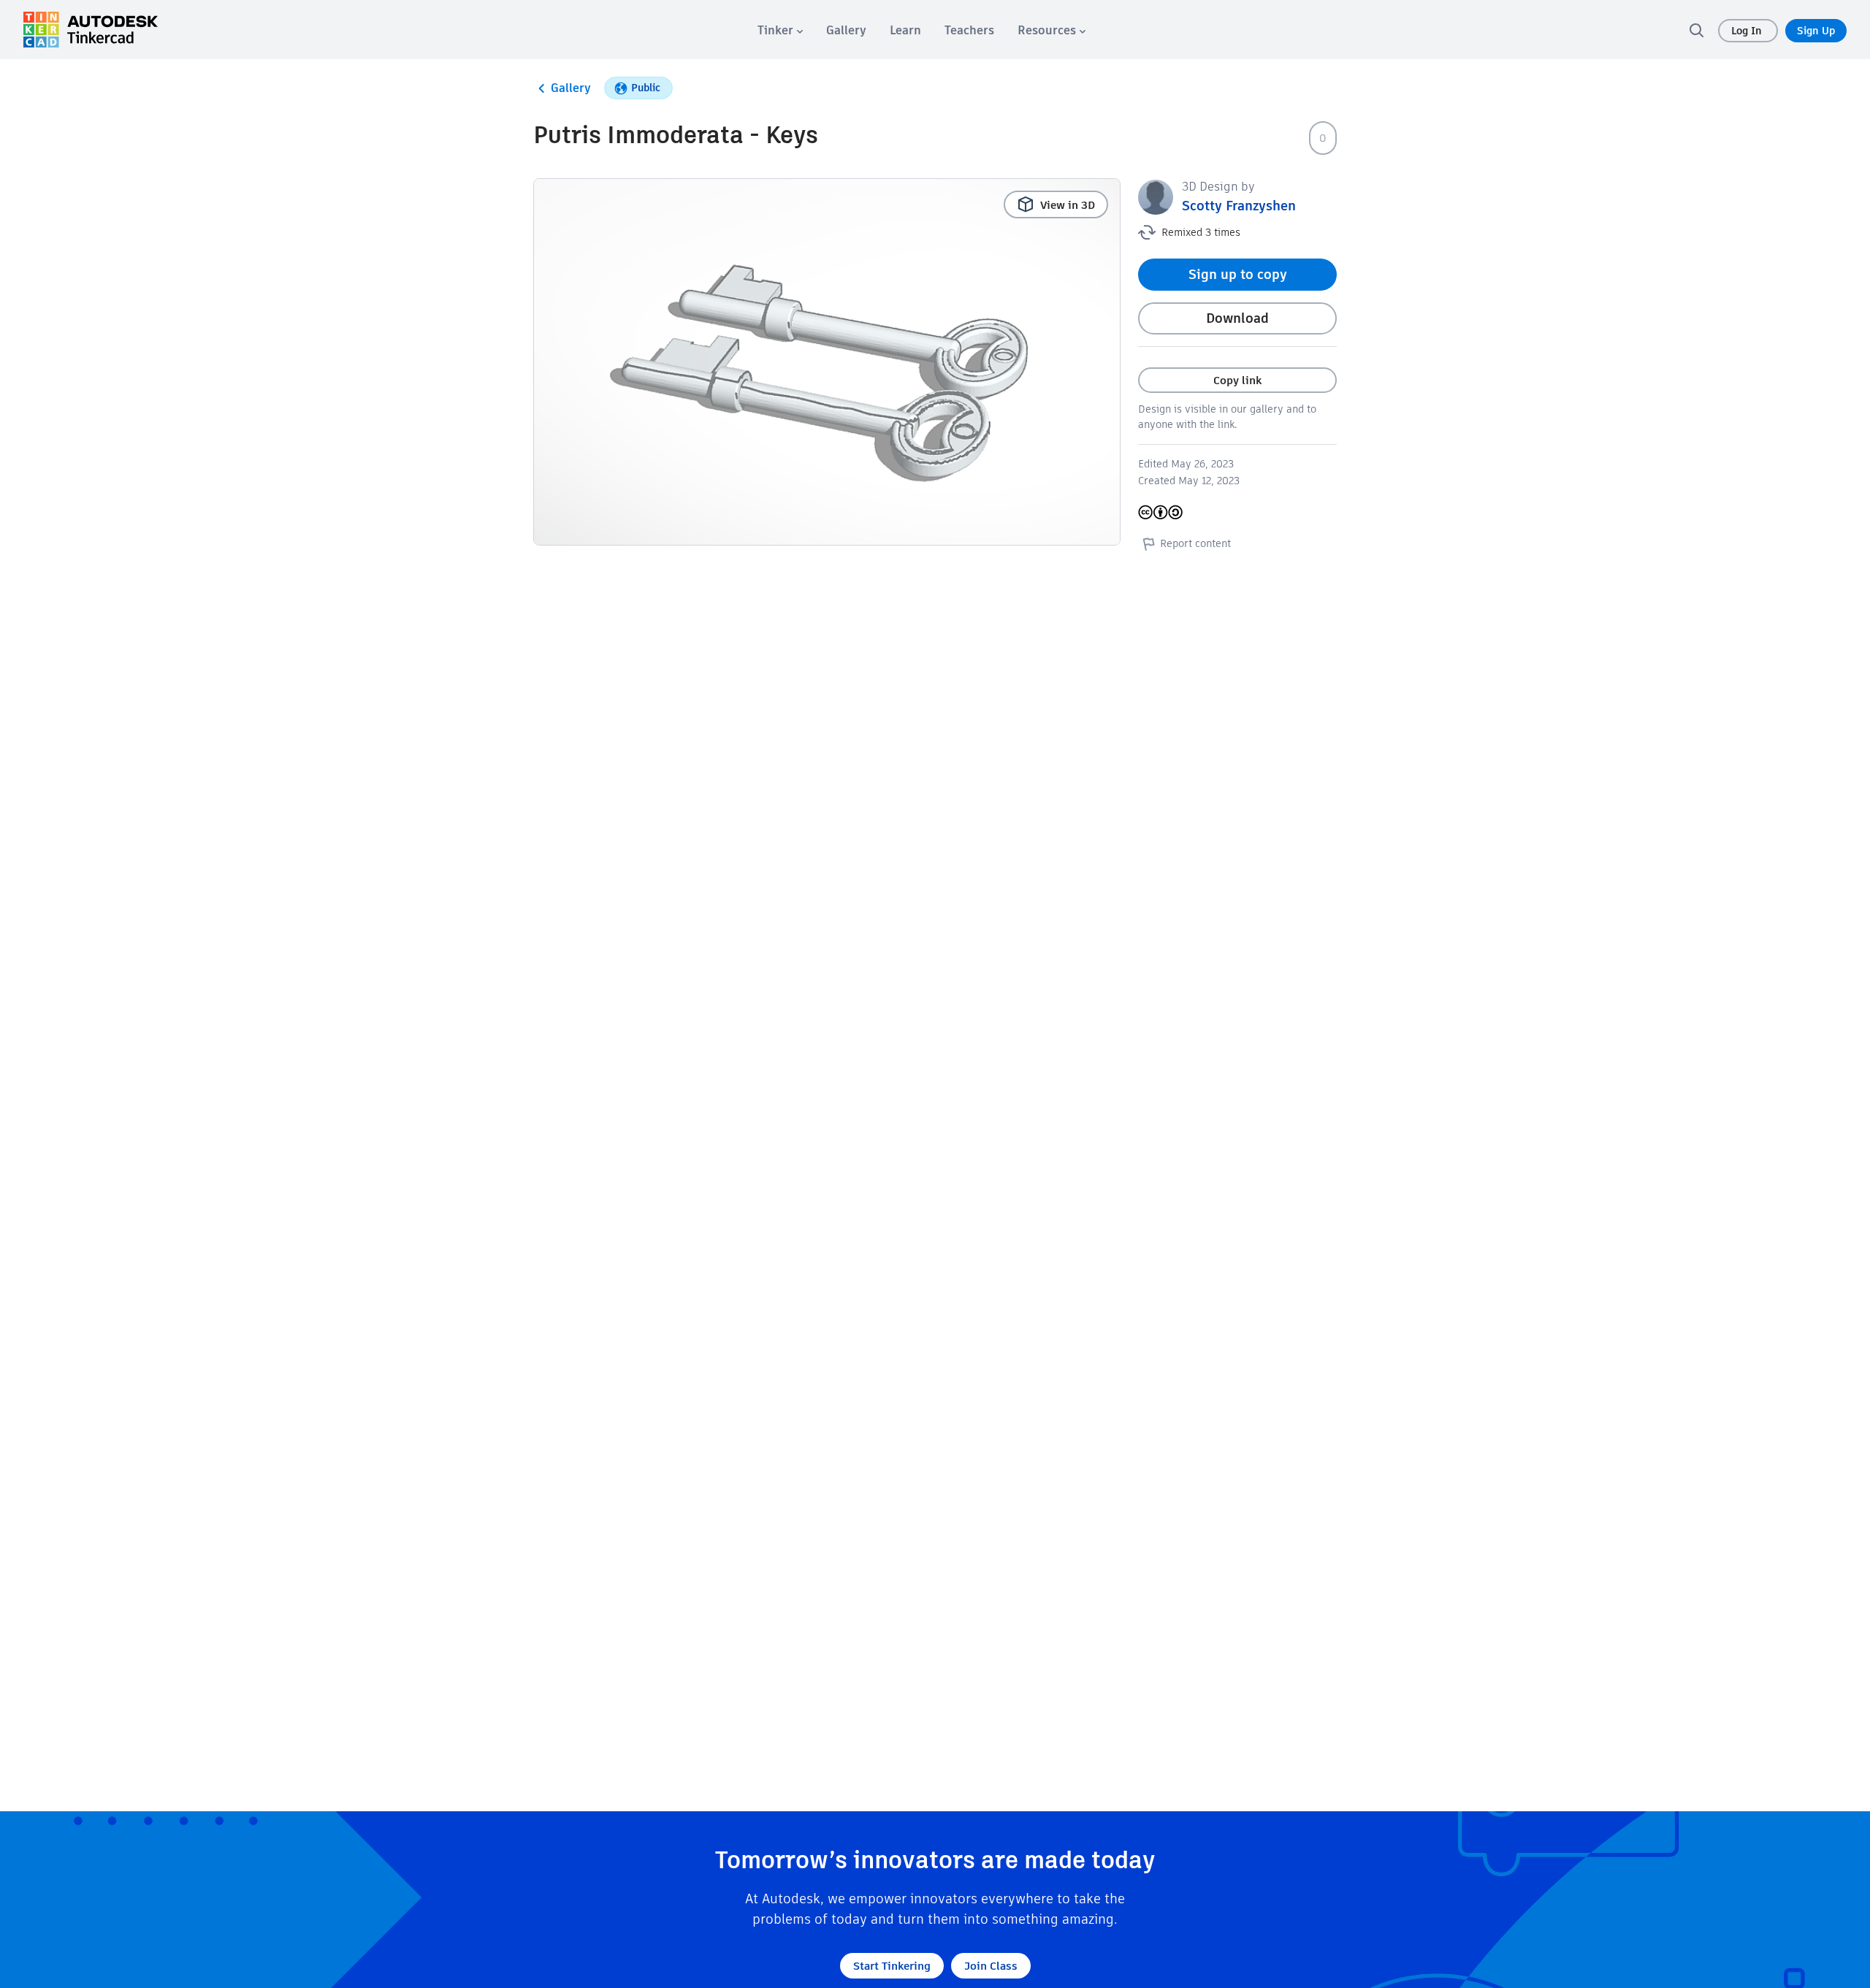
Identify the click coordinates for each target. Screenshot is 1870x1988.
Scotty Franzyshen (1239, 206)
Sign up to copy (1238, 274)
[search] (1696, 30)
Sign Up (1816, 31)
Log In (1748, 31)
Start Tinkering (892, 1966)
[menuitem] (780, 30)
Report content (1195, 543)
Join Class (991, 1966)
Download (1237, 318)
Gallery (571, 88)
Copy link (1237, 380)
